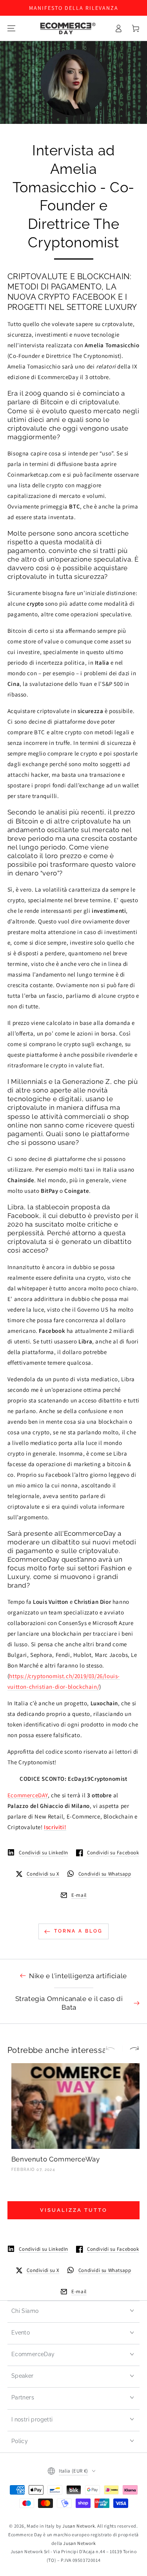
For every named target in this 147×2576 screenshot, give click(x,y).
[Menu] (11, 28)
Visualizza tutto (74, 2210)
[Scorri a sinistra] (114, 2049)
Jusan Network (79, 2526)
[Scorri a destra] (131, 2049)
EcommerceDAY (28, 1795)
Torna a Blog (78, 1931)
